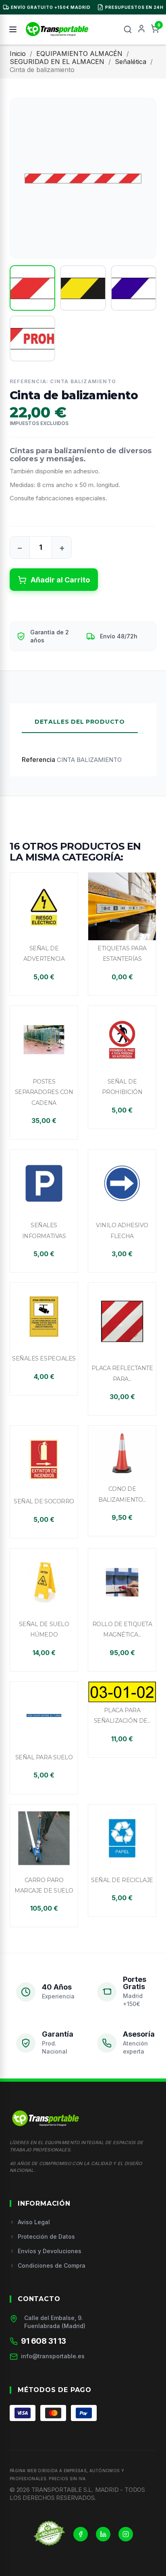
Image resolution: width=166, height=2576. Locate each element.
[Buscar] (128, 29)
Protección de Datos (46, 2236)
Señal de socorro (44, 1501)
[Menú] (13, 29)
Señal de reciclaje (122, 1880)
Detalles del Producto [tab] (80, 722)
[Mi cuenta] (141, 29)
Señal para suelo (44, 1757)
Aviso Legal (34, 2222)
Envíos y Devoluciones (50, 2251)
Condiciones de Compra (52, 2265)
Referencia (38, 760)
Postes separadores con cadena (44, 1092)
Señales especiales (44, 1358)
